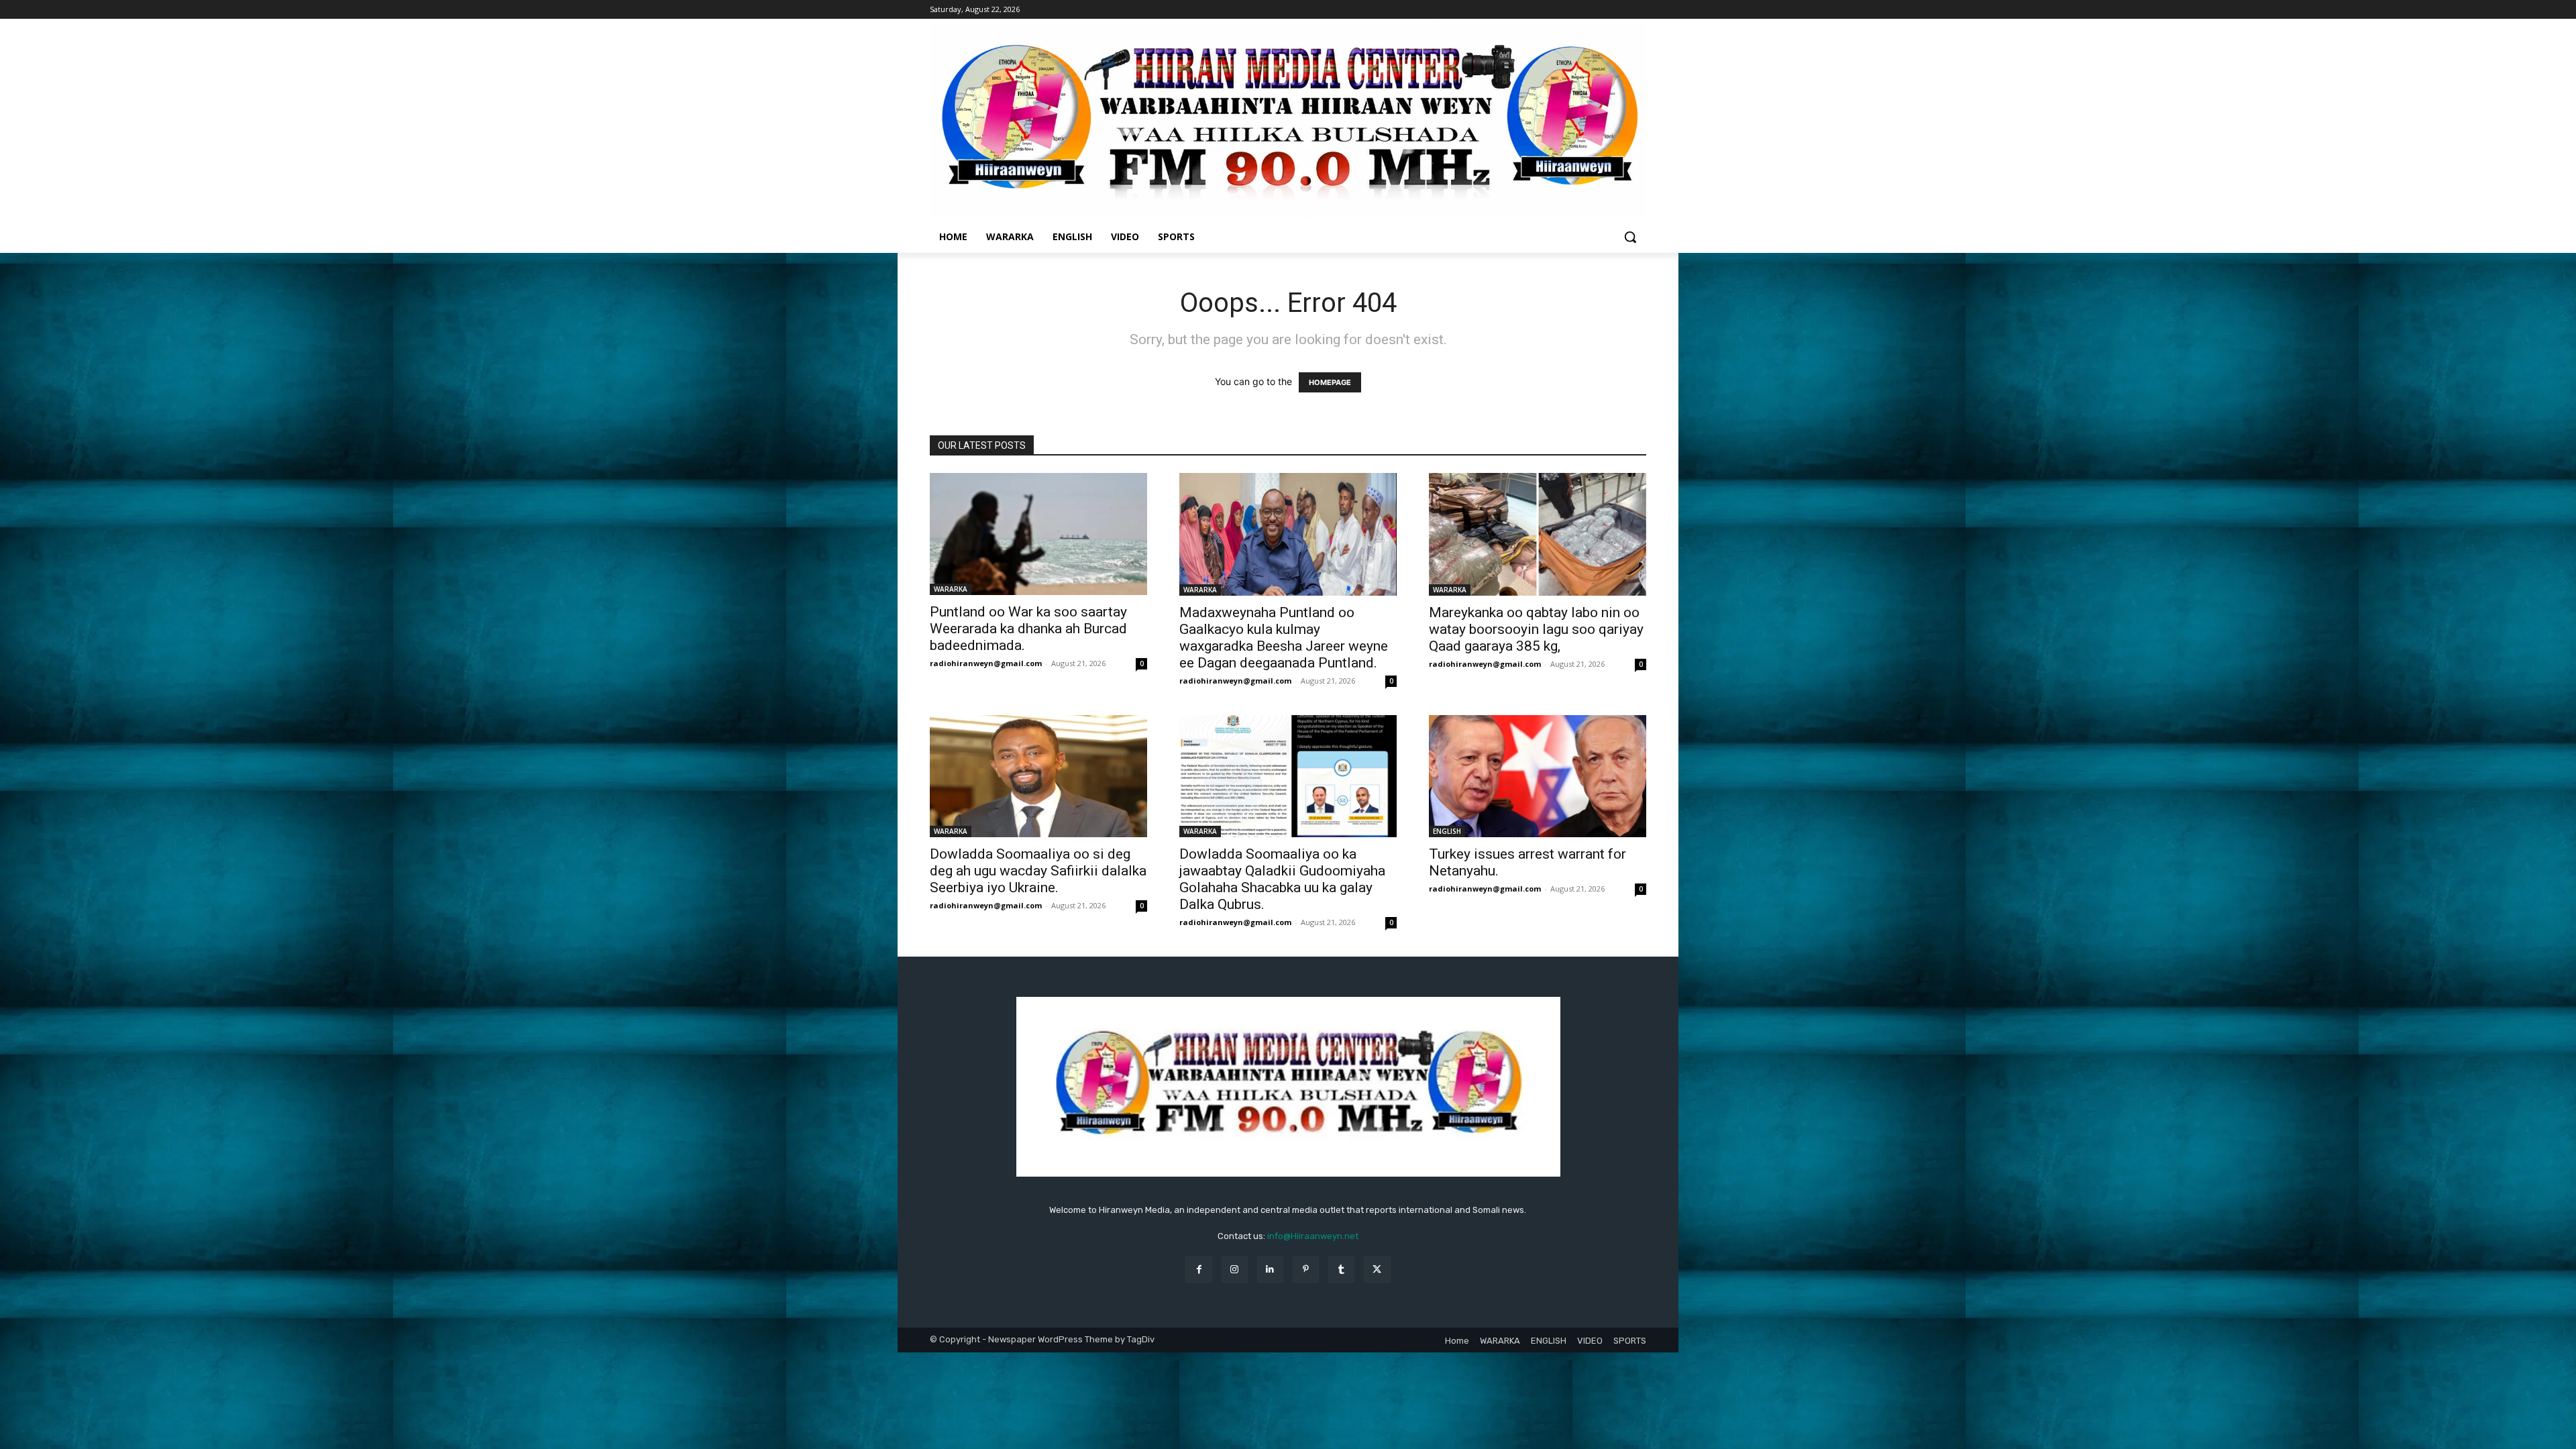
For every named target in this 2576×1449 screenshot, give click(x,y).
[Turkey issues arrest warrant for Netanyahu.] (1538, 776)
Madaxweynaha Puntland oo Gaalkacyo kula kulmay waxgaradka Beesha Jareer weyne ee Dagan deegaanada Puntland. (1284, 638)
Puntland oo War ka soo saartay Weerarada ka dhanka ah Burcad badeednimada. (1028, 629)
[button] (1630, 237)
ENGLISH (1447, 831)
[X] (1377, 1270)
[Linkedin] (1270, 1270)
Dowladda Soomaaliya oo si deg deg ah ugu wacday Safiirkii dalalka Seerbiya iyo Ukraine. (1038, 871)
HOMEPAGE (1330, 382)
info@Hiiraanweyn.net (1313, 1236)
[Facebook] (1198, 1270)
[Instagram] (1235, 1270)
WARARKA (951, 589)
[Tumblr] (1341, 1270)
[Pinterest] (1306, 1270)
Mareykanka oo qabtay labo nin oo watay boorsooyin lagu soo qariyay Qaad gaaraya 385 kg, (1536, 629)
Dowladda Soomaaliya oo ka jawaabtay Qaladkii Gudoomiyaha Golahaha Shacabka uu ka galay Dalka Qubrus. (1282, 879)
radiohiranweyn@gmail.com (986, 663)
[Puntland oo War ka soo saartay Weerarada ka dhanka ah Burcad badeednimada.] (1038, 534)
